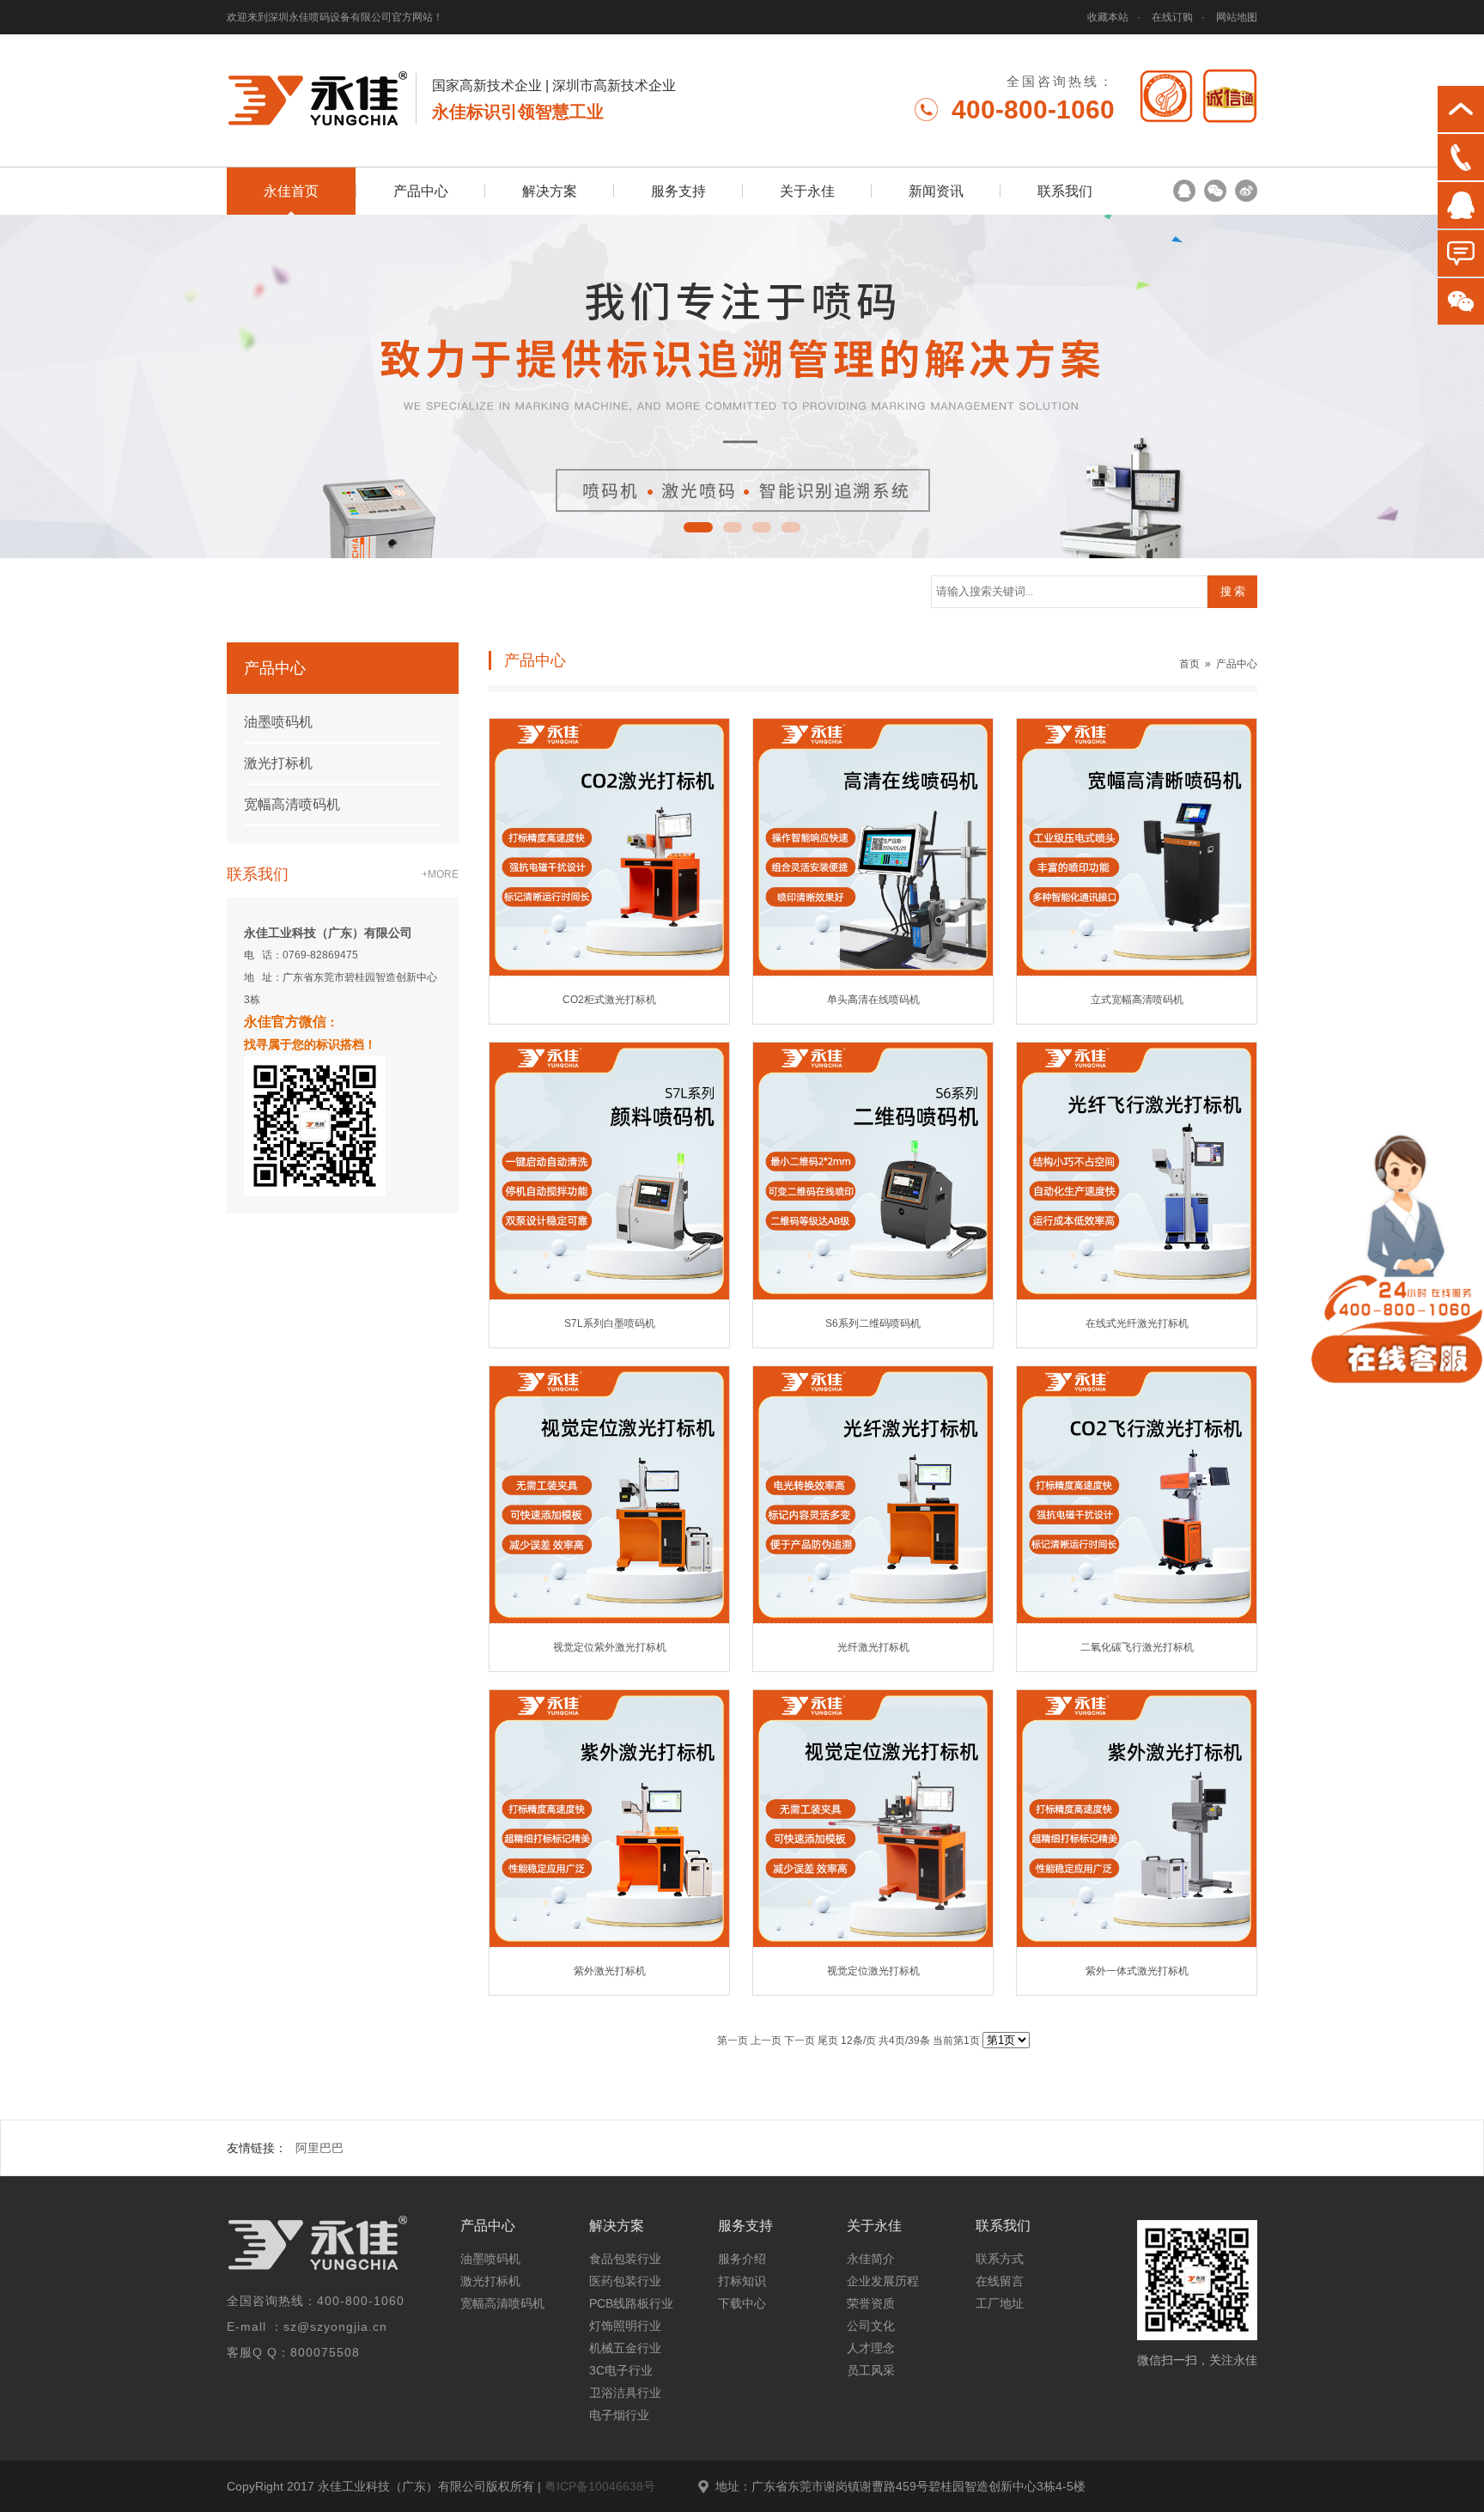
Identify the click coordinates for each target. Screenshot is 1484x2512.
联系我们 (1065, 191)
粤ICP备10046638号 (600, 2486)
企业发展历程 (883, 2281)
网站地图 (1237, 17)
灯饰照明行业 (625, 2326)
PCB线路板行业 (631, 2303)
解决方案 (550, 191)
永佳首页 (291, 191)
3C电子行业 (621, 2370)
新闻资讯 (936, 191)
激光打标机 (278, 763)
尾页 (828, 2041)
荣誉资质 (871, 2303)
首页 (1189, 664)
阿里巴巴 (319, 2148)
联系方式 (1000, 2259)
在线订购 (1172, 17)
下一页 (800, 2041)
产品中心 (421, 191)
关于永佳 (807, 191)
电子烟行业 (619, 2415)
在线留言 (1000, 2281)
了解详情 (554, 931)
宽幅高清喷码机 (292, 804)
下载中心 (742, 2303)
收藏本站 (1108, 17)
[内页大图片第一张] (742, 386)
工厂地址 (1000, 2303)
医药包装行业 (625, 2281)
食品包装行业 (625, 2259)
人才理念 (871, 2348)
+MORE (440, 874)
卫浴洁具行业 (625, 2393)
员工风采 (871, 2370)
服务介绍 (742, 2259)
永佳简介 (871, 2259)
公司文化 (871, 2326)
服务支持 (678, 191)
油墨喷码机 (278, 722)
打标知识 (742, 2281)
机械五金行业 (625, 2348)
